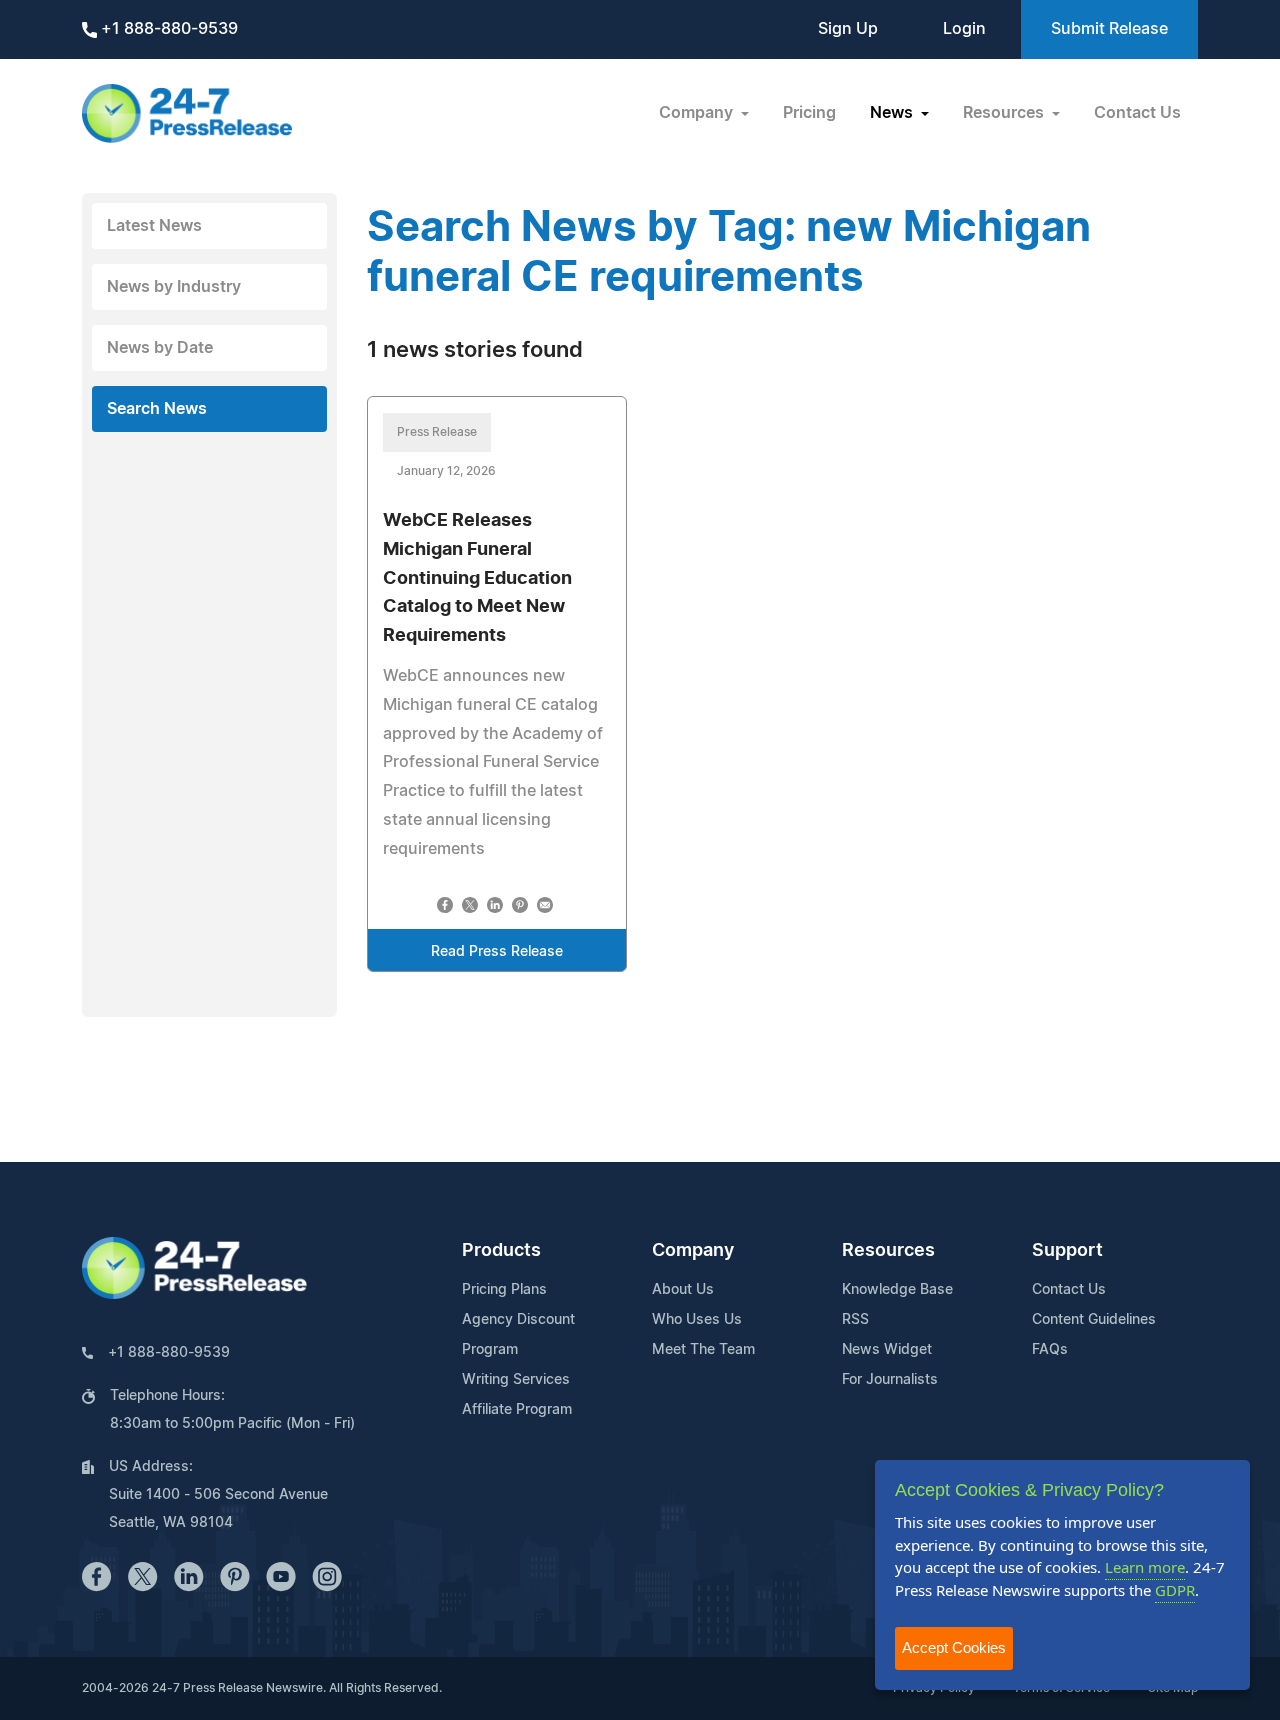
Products (501, 1251)
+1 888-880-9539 (167, 29)
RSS (855, 1320)
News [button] (893, 113)
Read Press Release (497, 952)
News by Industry (174, 287)
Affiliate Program (517, 1410)
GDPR (1175, 1590)
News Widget (887, 1350)
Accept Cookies (954, 1647)
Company (693, 1251)
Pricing (809, 113)
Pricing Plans (504, 1290)
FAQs (1050, 1350)
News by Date (160, 348)
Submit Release (1109, 29)
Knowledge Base (897, 1290)
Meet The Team (703, 1350)
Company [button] (698, 113)
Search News (157, 409)
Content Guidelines (1094, 1320)
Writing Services (516, 1380)
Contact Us (1137, 113)
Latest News (154, 226)
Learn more (1145, 1567)
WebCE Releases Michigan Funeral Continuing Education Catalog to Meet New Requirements (477, 578)
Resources (888, 1251)
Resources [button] (1005, 113)
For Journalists (890, 1380)
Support (1067, 1251)
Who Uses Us (697, 1320)
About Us (683, 1290)
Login (964, 29)
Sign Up (848, 29)
